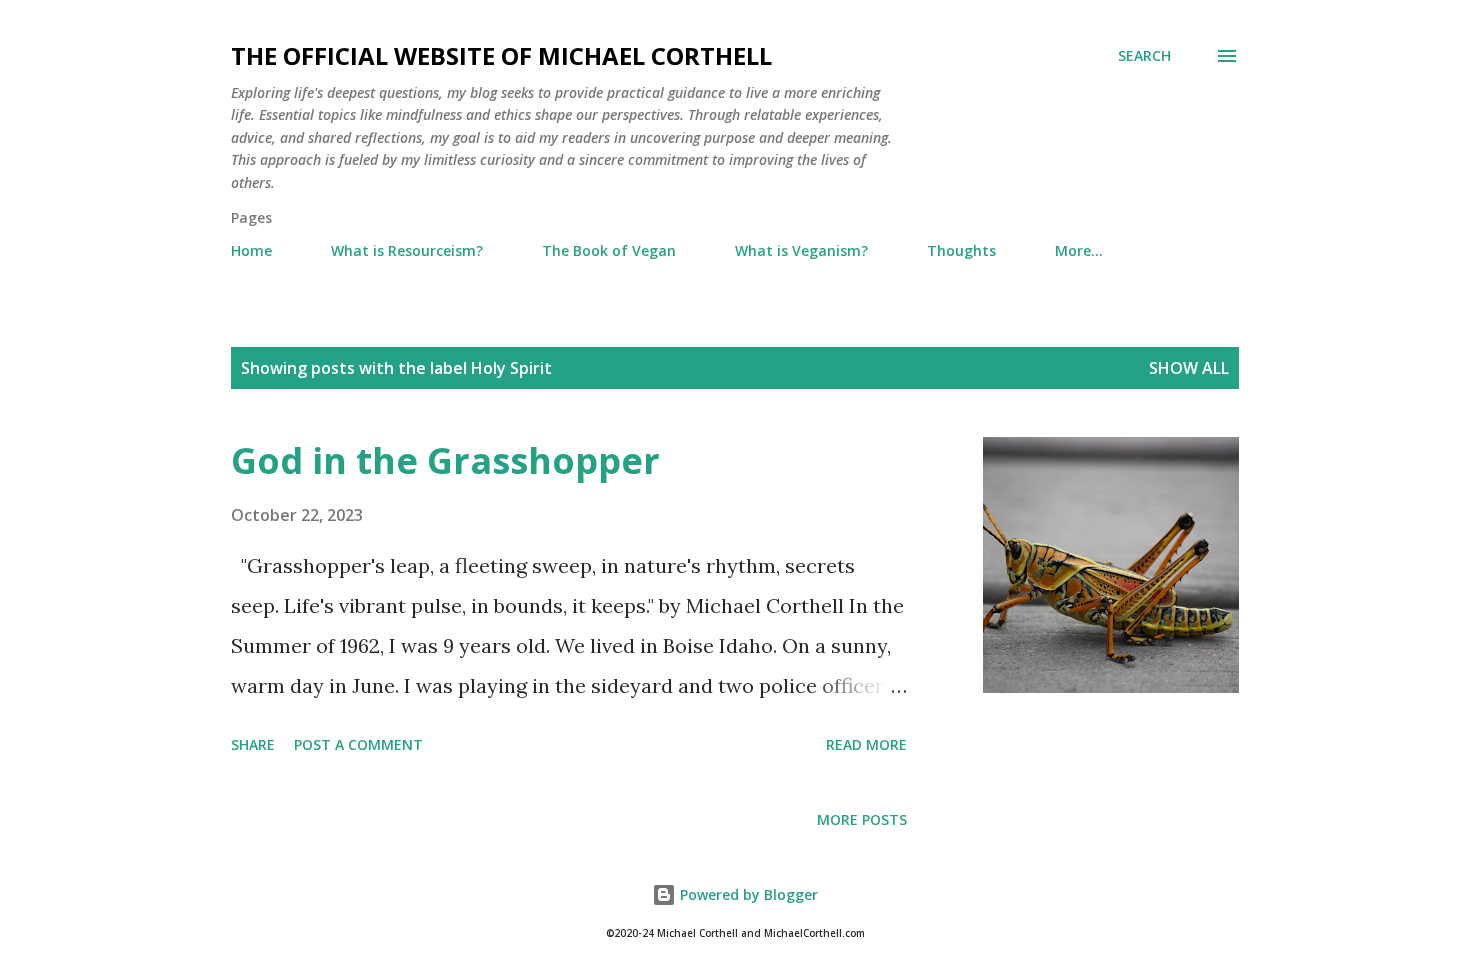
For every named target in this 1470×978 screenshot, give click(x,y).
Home (251, 250)
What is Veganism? (801, 250)
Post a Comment (358, 744)
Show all (1189, 368)
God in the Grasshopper (445, 460)
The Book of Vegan (609, 250)
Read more (866, 744)
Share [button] (253, 744)
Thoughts (961, 250)
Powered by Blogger (747, 894)
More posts (862, 819)
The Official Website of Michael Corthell (501, 55)
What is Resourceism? (407, 250)
